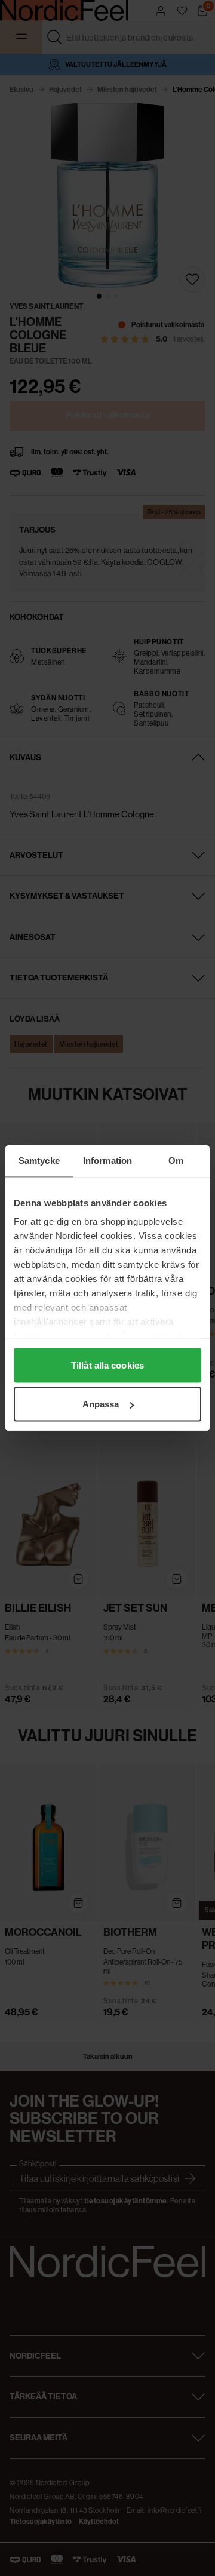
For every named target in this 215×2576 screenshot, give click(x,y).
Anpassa (101, 1404)
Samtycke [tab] (39, 1161)
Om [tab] (176, 1161)
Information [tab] (107, 1161)
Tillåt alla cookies (107, 1365)
